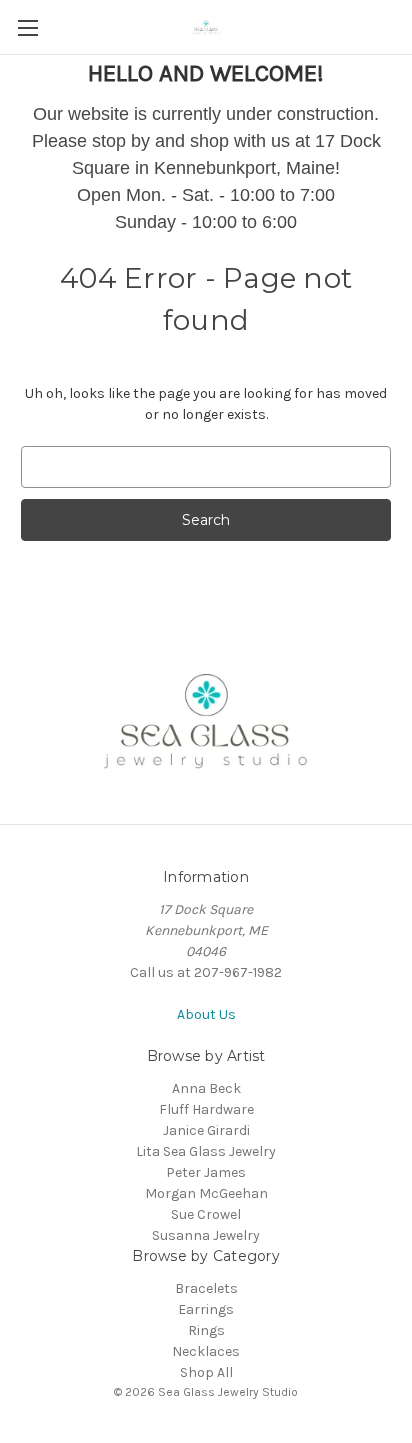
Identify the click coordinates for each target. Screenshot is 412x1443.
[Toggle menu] (27, 27)
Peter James (206, 1172)
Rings (206, 1330)
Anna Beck (206, 1088)
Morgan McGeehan (206, 1193)
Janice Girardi (206, 1130)
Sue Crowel (206, 1214)
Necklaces (206, 1351)
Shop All (206, 1372)
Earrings (206, 1309)
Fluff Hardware (206, 1109)
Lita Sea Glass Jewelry (206, 1151)
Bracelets (206, 1288)
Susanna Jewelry (206, 1235)
